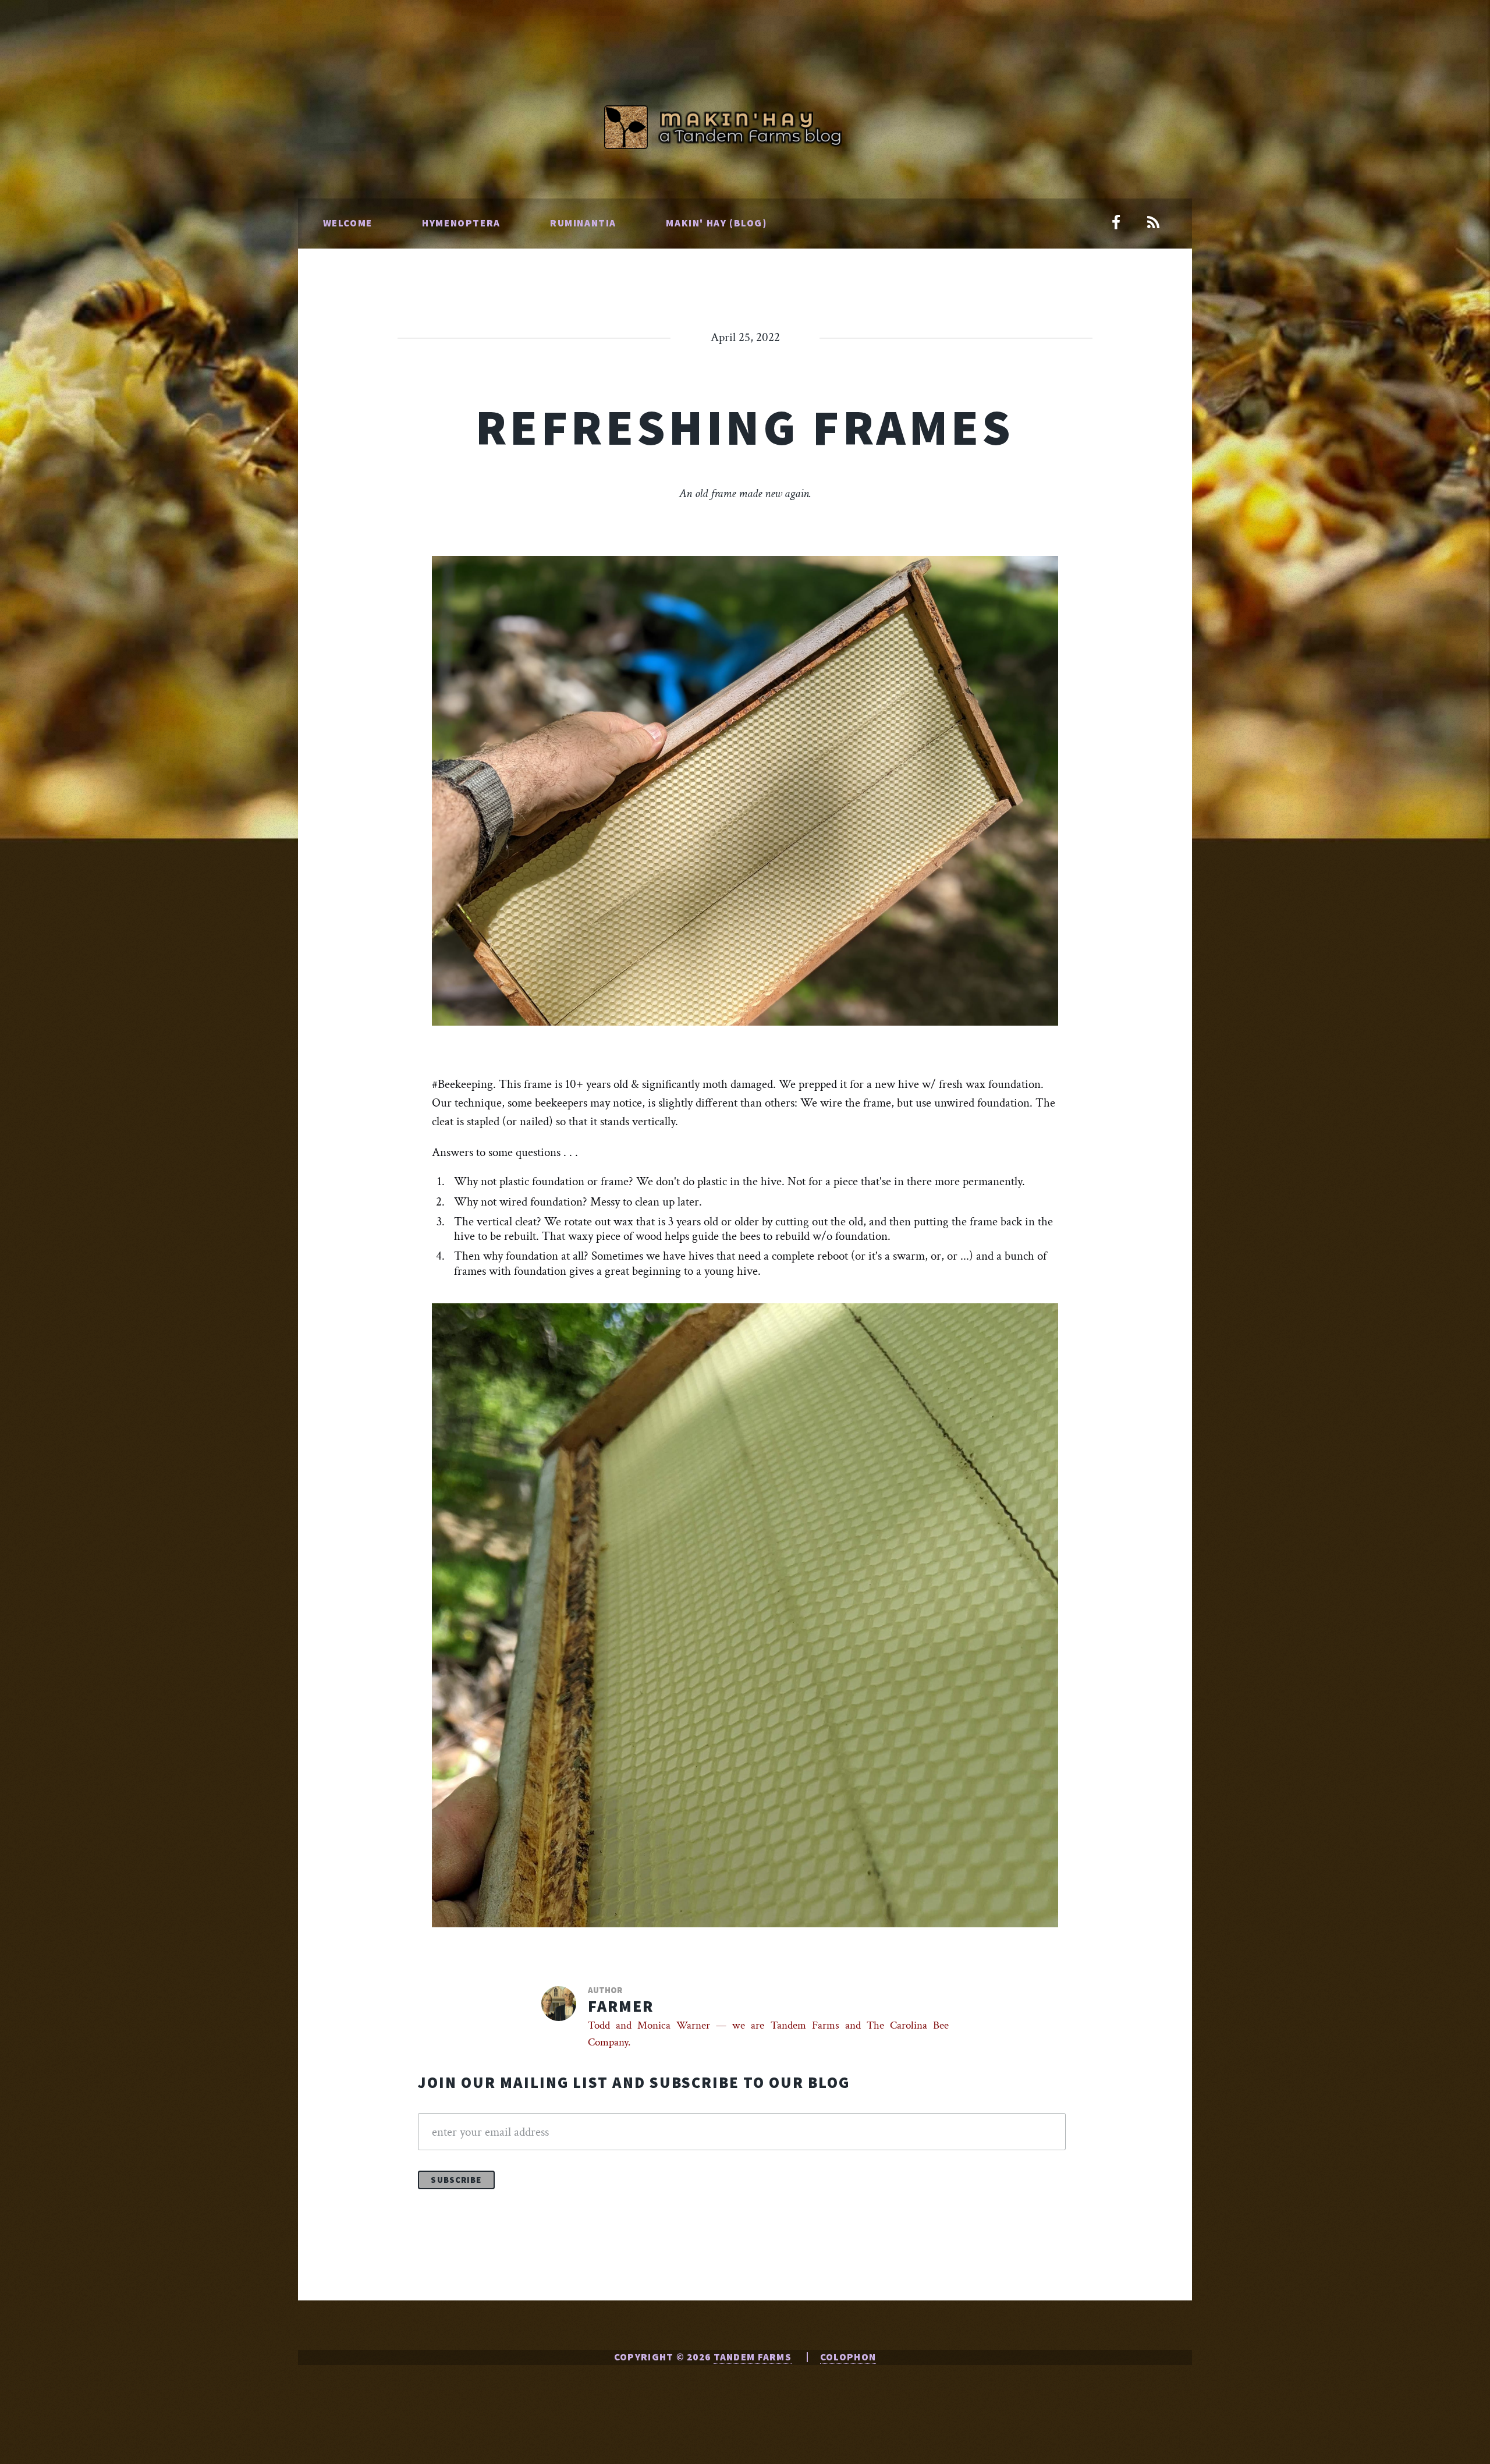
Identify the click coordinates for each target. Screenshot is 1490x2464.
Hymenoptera (461, 223)
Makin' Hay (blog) (716, 223)
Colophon (848, 2357)
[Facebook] (1116, 224)
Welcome (348, 223)
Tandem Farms (753, 2357)
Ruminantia (583, 223)
